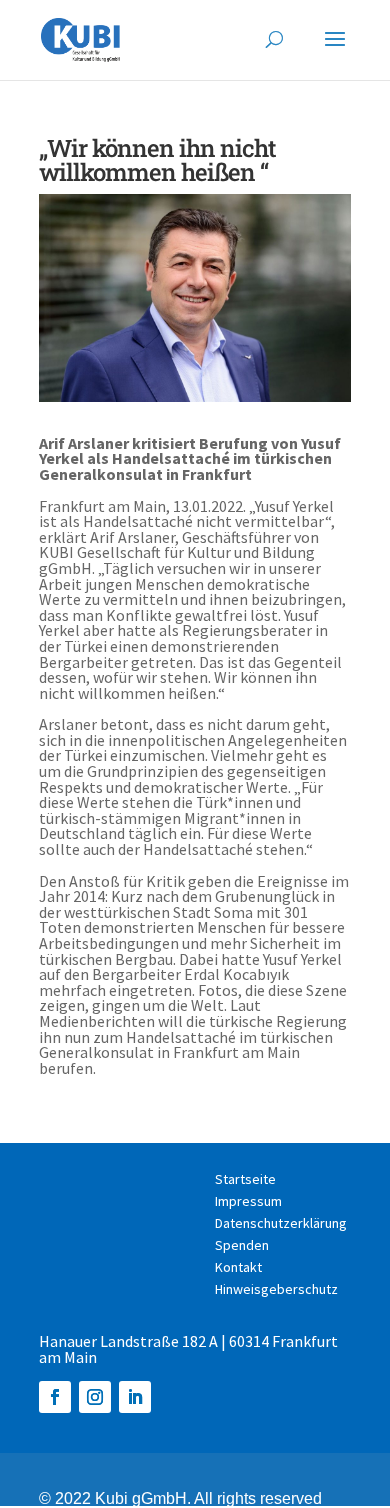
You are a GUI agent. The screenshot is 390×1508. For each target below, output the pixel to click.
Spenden (242, 1246)
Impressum (248, 1202)
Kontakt (238, 1268)
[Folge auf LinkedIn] (135, 1397)
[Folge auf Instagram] (95, 1397)
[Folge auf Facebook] (55, 1397)
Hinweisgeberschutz (276, 1290)
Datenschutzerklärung (281, 1224)
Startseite (245, 1180)
